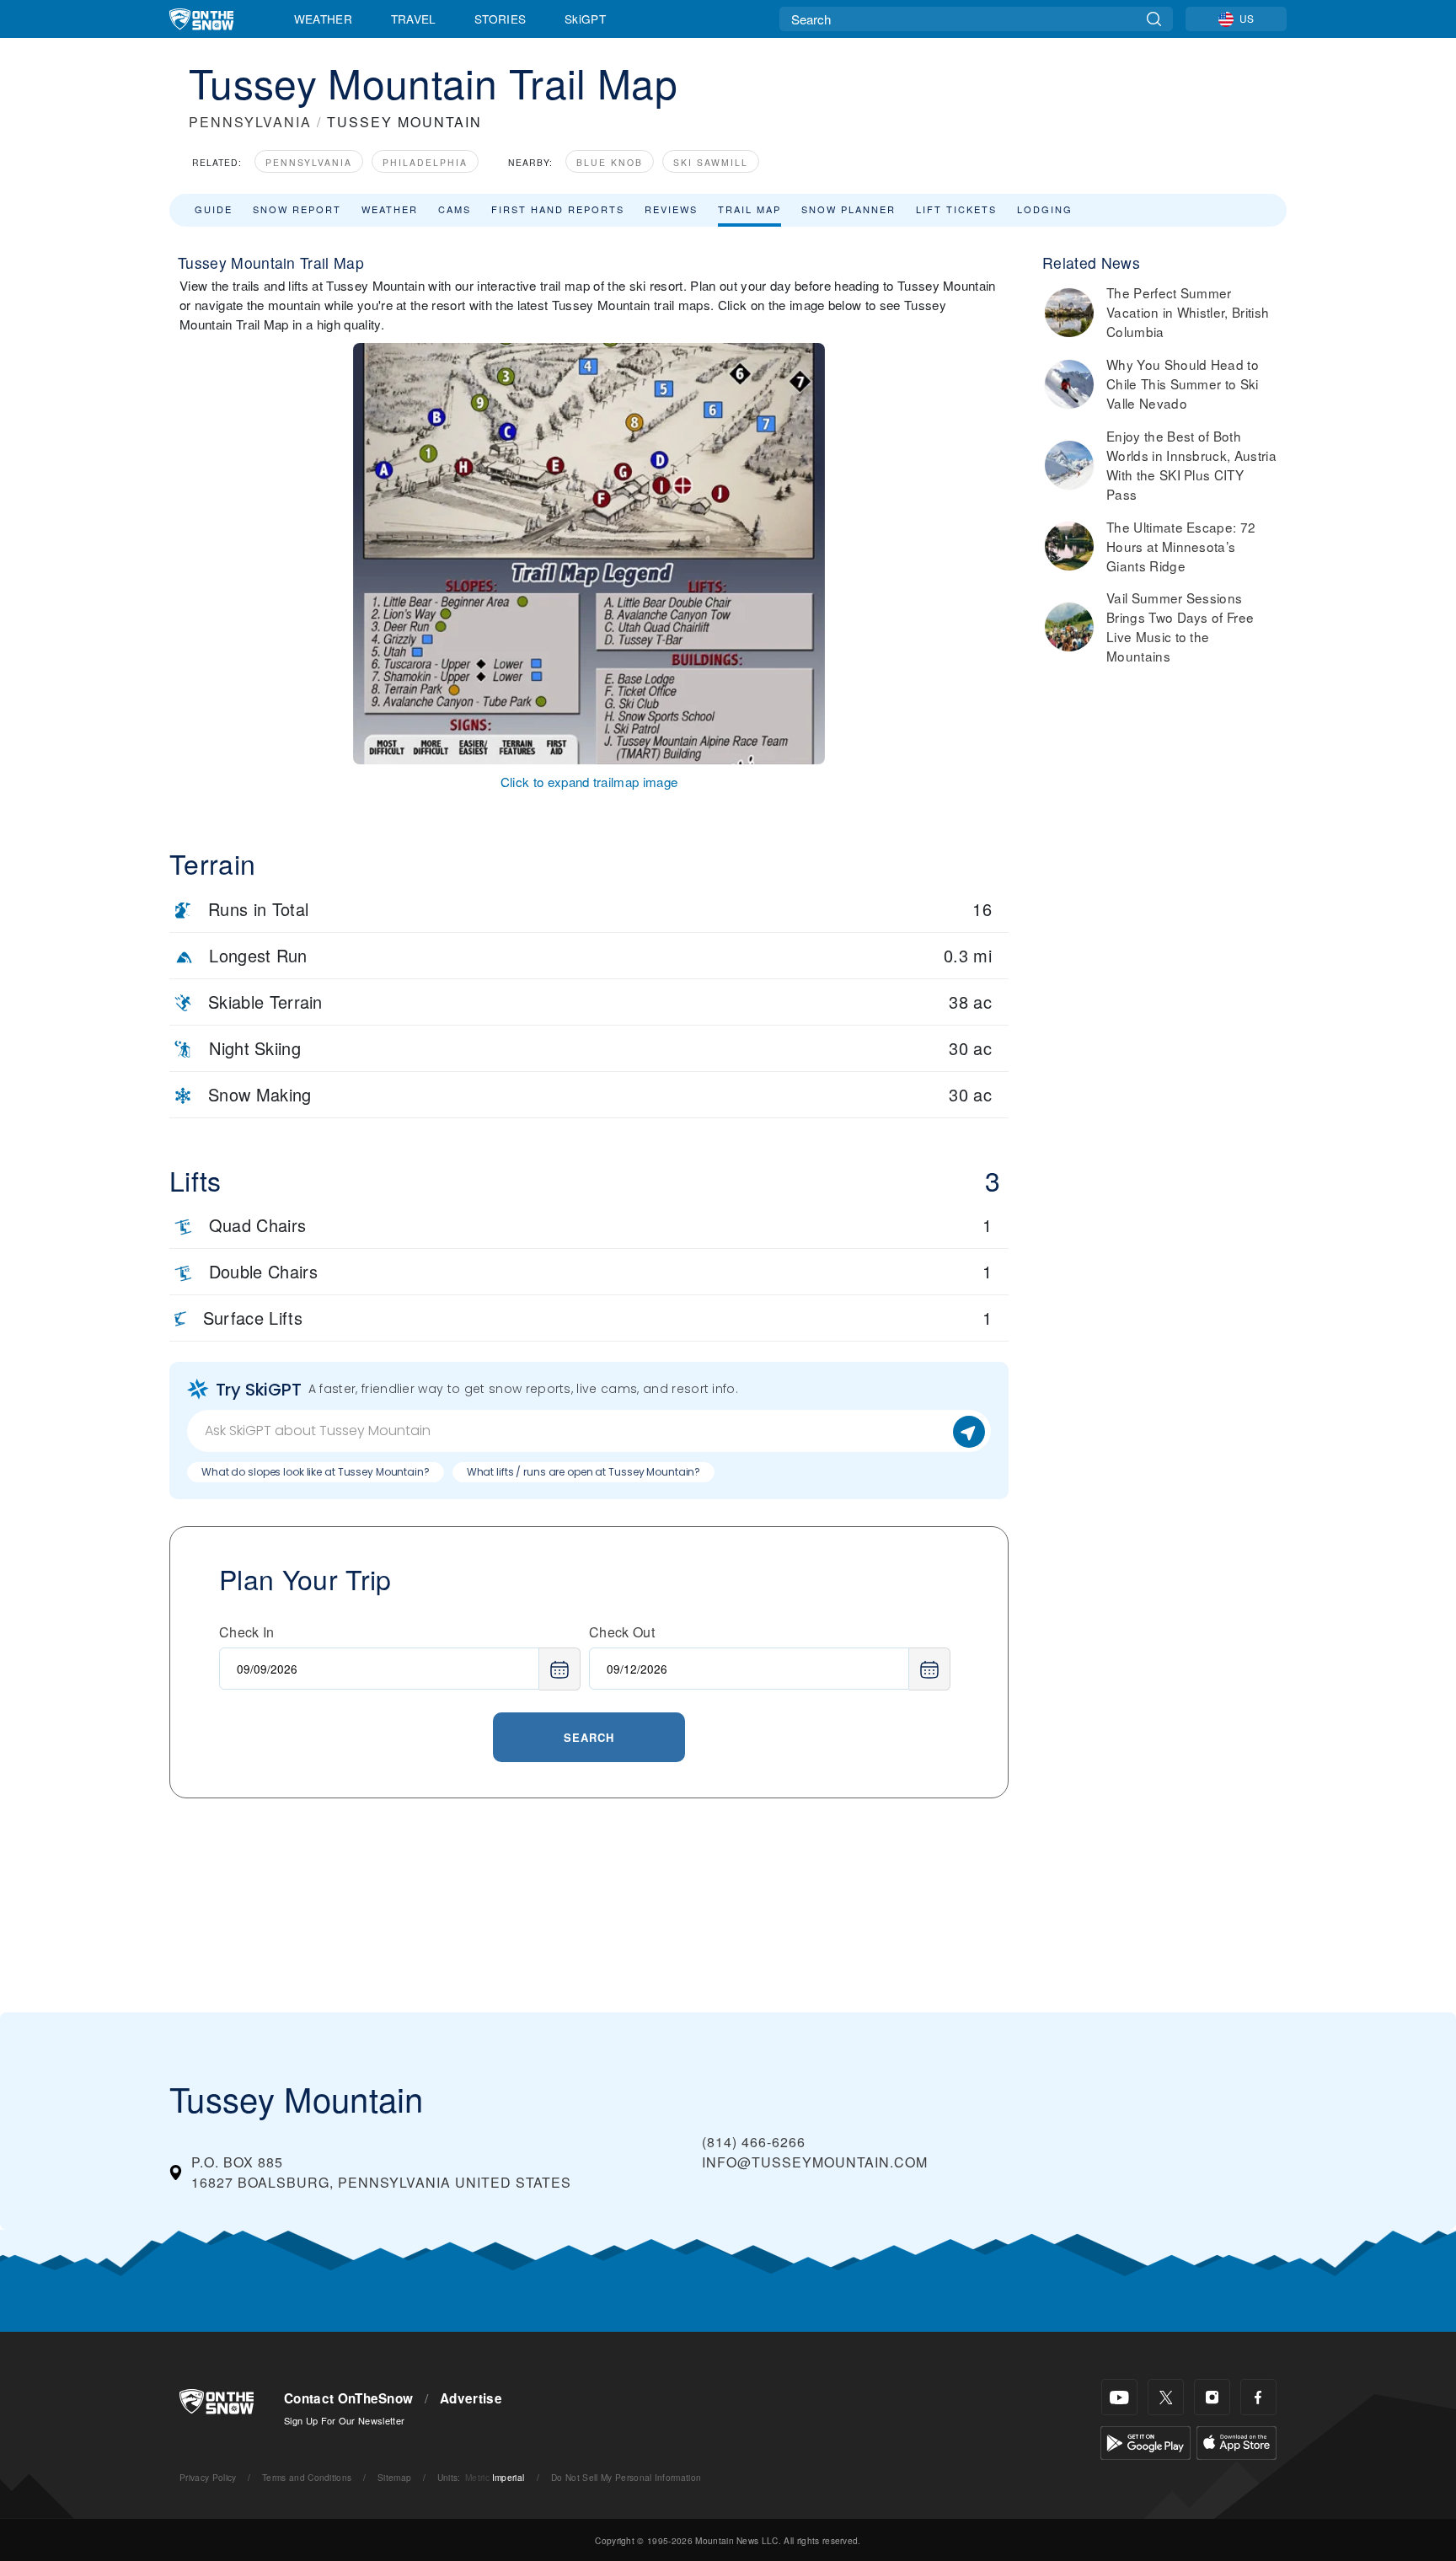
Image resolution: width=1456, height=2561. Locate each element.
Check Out (622, 1632)
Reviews (671, 209)
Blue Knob (610, 162)
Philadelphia (425, 162)
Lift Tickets (956, 209)
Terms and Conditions (307, 2477)
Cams (455, 209)
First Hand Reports (558, 209)
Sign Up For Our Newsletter (344, 2420)
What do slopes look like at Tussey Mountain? (316, 1472)
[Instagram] (1212, 2397)
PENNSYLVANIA (250, 122)
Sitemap (394, 2477)
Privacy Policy (208, 2477)
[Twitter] (1166, 2397)
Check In (247, 1632)
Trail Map (749, 209)
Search (589, 1737)
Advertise (471, 2398)
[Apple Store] (1237, 2441)
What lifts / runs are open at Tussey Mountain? (583, 1472)
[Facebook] (1258, 2397)
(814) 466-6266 (754, 2142)
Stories (500, 19)
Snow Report (297, 209)
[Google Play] (1146, 2441)
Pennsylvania (309, 162)
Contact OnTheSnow (348, 2398)
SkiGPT (585, 19)
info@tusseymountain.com (815, 2162)
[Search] (1154, 19)
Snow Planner (848, 209)
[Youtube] (1119, 2397)
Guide (214, 209)
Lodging (1045, 209)
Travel (414, 19)
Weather (323, 19)
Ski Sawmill (711, 162)
